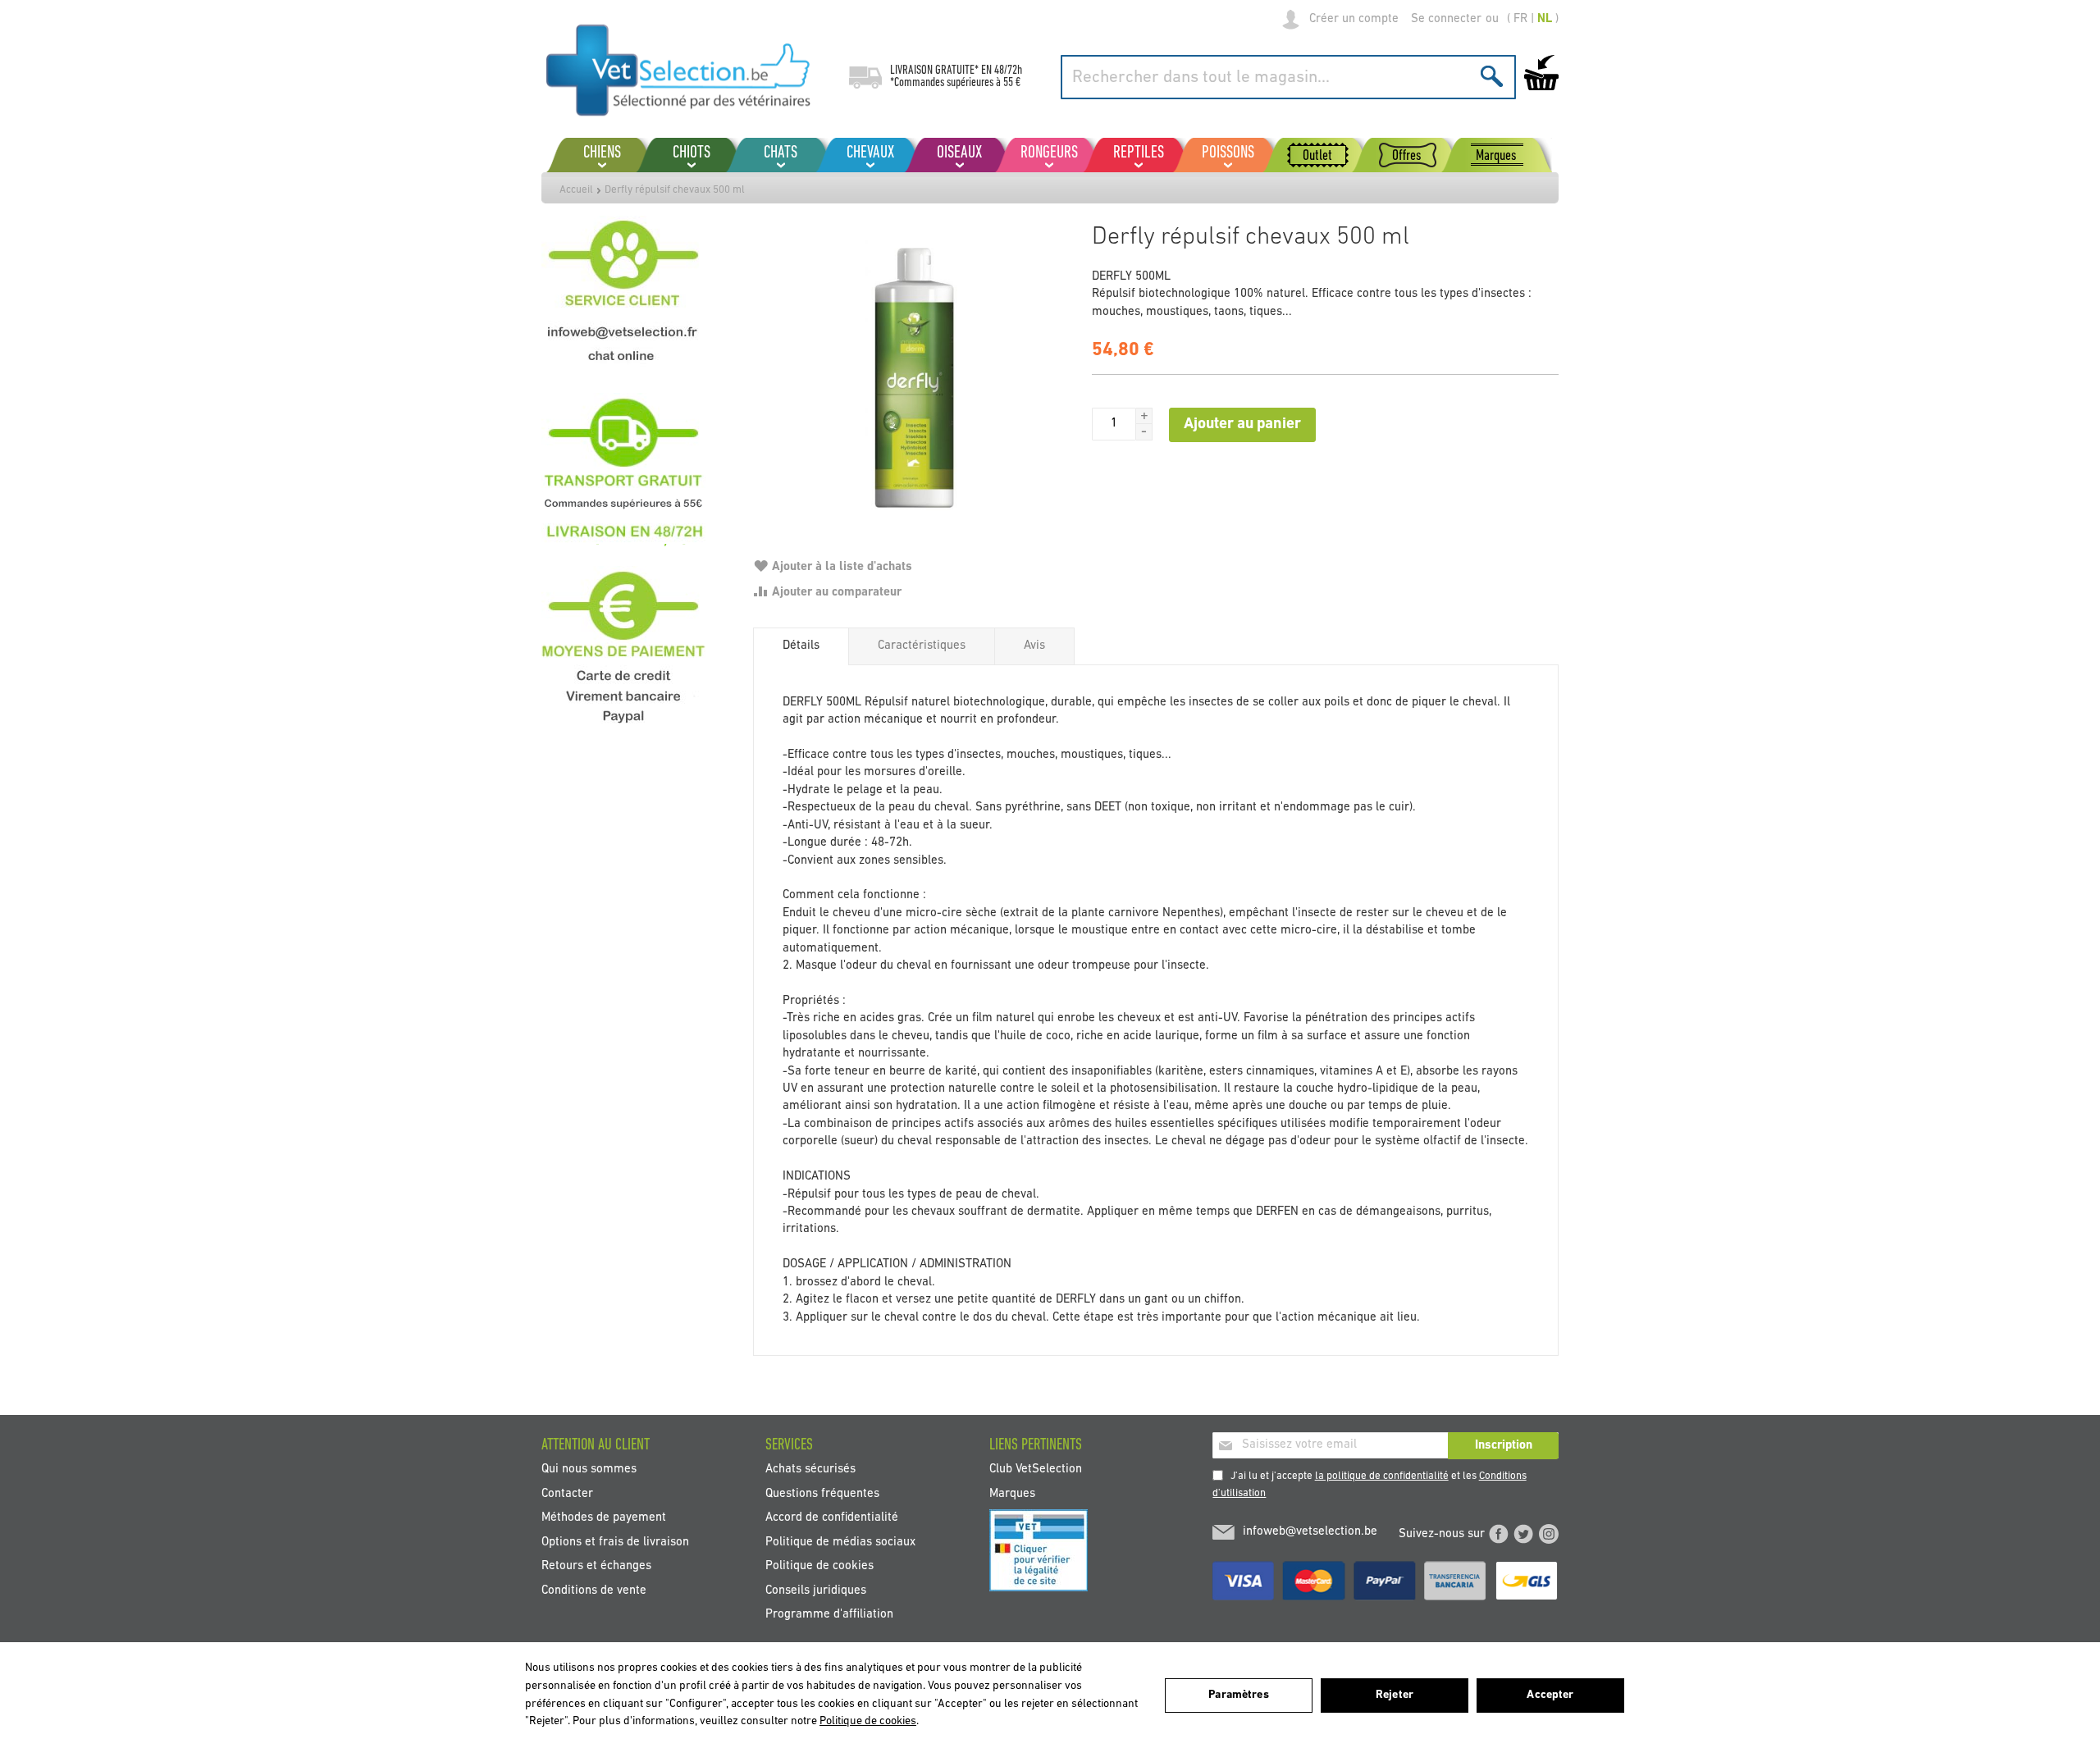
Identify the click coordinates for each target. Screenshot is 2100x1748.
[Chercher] (1492, 76)
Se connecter (1446, 19)
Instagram (1549, 1534)
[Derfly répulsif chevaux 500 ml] (914, 377)
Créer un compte (1354, 19)
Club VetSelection (1036, 1470)
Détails (801, 646)
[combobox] (1288, 77)
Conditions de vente (594, 1590)
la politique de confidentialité (1382, 1476)
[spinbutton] (1114, 424)
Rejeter (1395, 1695)
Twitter (1523, 1534)
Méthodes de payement (604, 1518)
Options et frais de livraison (615, 1542)
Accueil (576, 190)
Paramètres (1238, 1695)
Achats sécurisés (810, 1470)
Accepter (1550, 1695)
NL (1545, 19)
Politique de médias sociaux (840, 1542)
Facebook (1499, 1534)
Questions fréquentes (822, 1493)
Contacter (567, 1493)
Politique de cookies (819, 1566)
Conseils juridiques (816, 1590)
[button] (1144, 416)
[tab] (801, 646)
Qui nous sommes (589, 1470)
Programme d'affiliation (829, 1614)
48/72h (1008, 71)
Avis (1034, 646)
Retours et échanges (596, 1566)
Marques (1012, 1493)
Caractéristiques (922, 646)
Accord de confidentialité (832, 1518)
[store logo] (679, 70)
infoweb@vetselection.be (1310, 1532)
